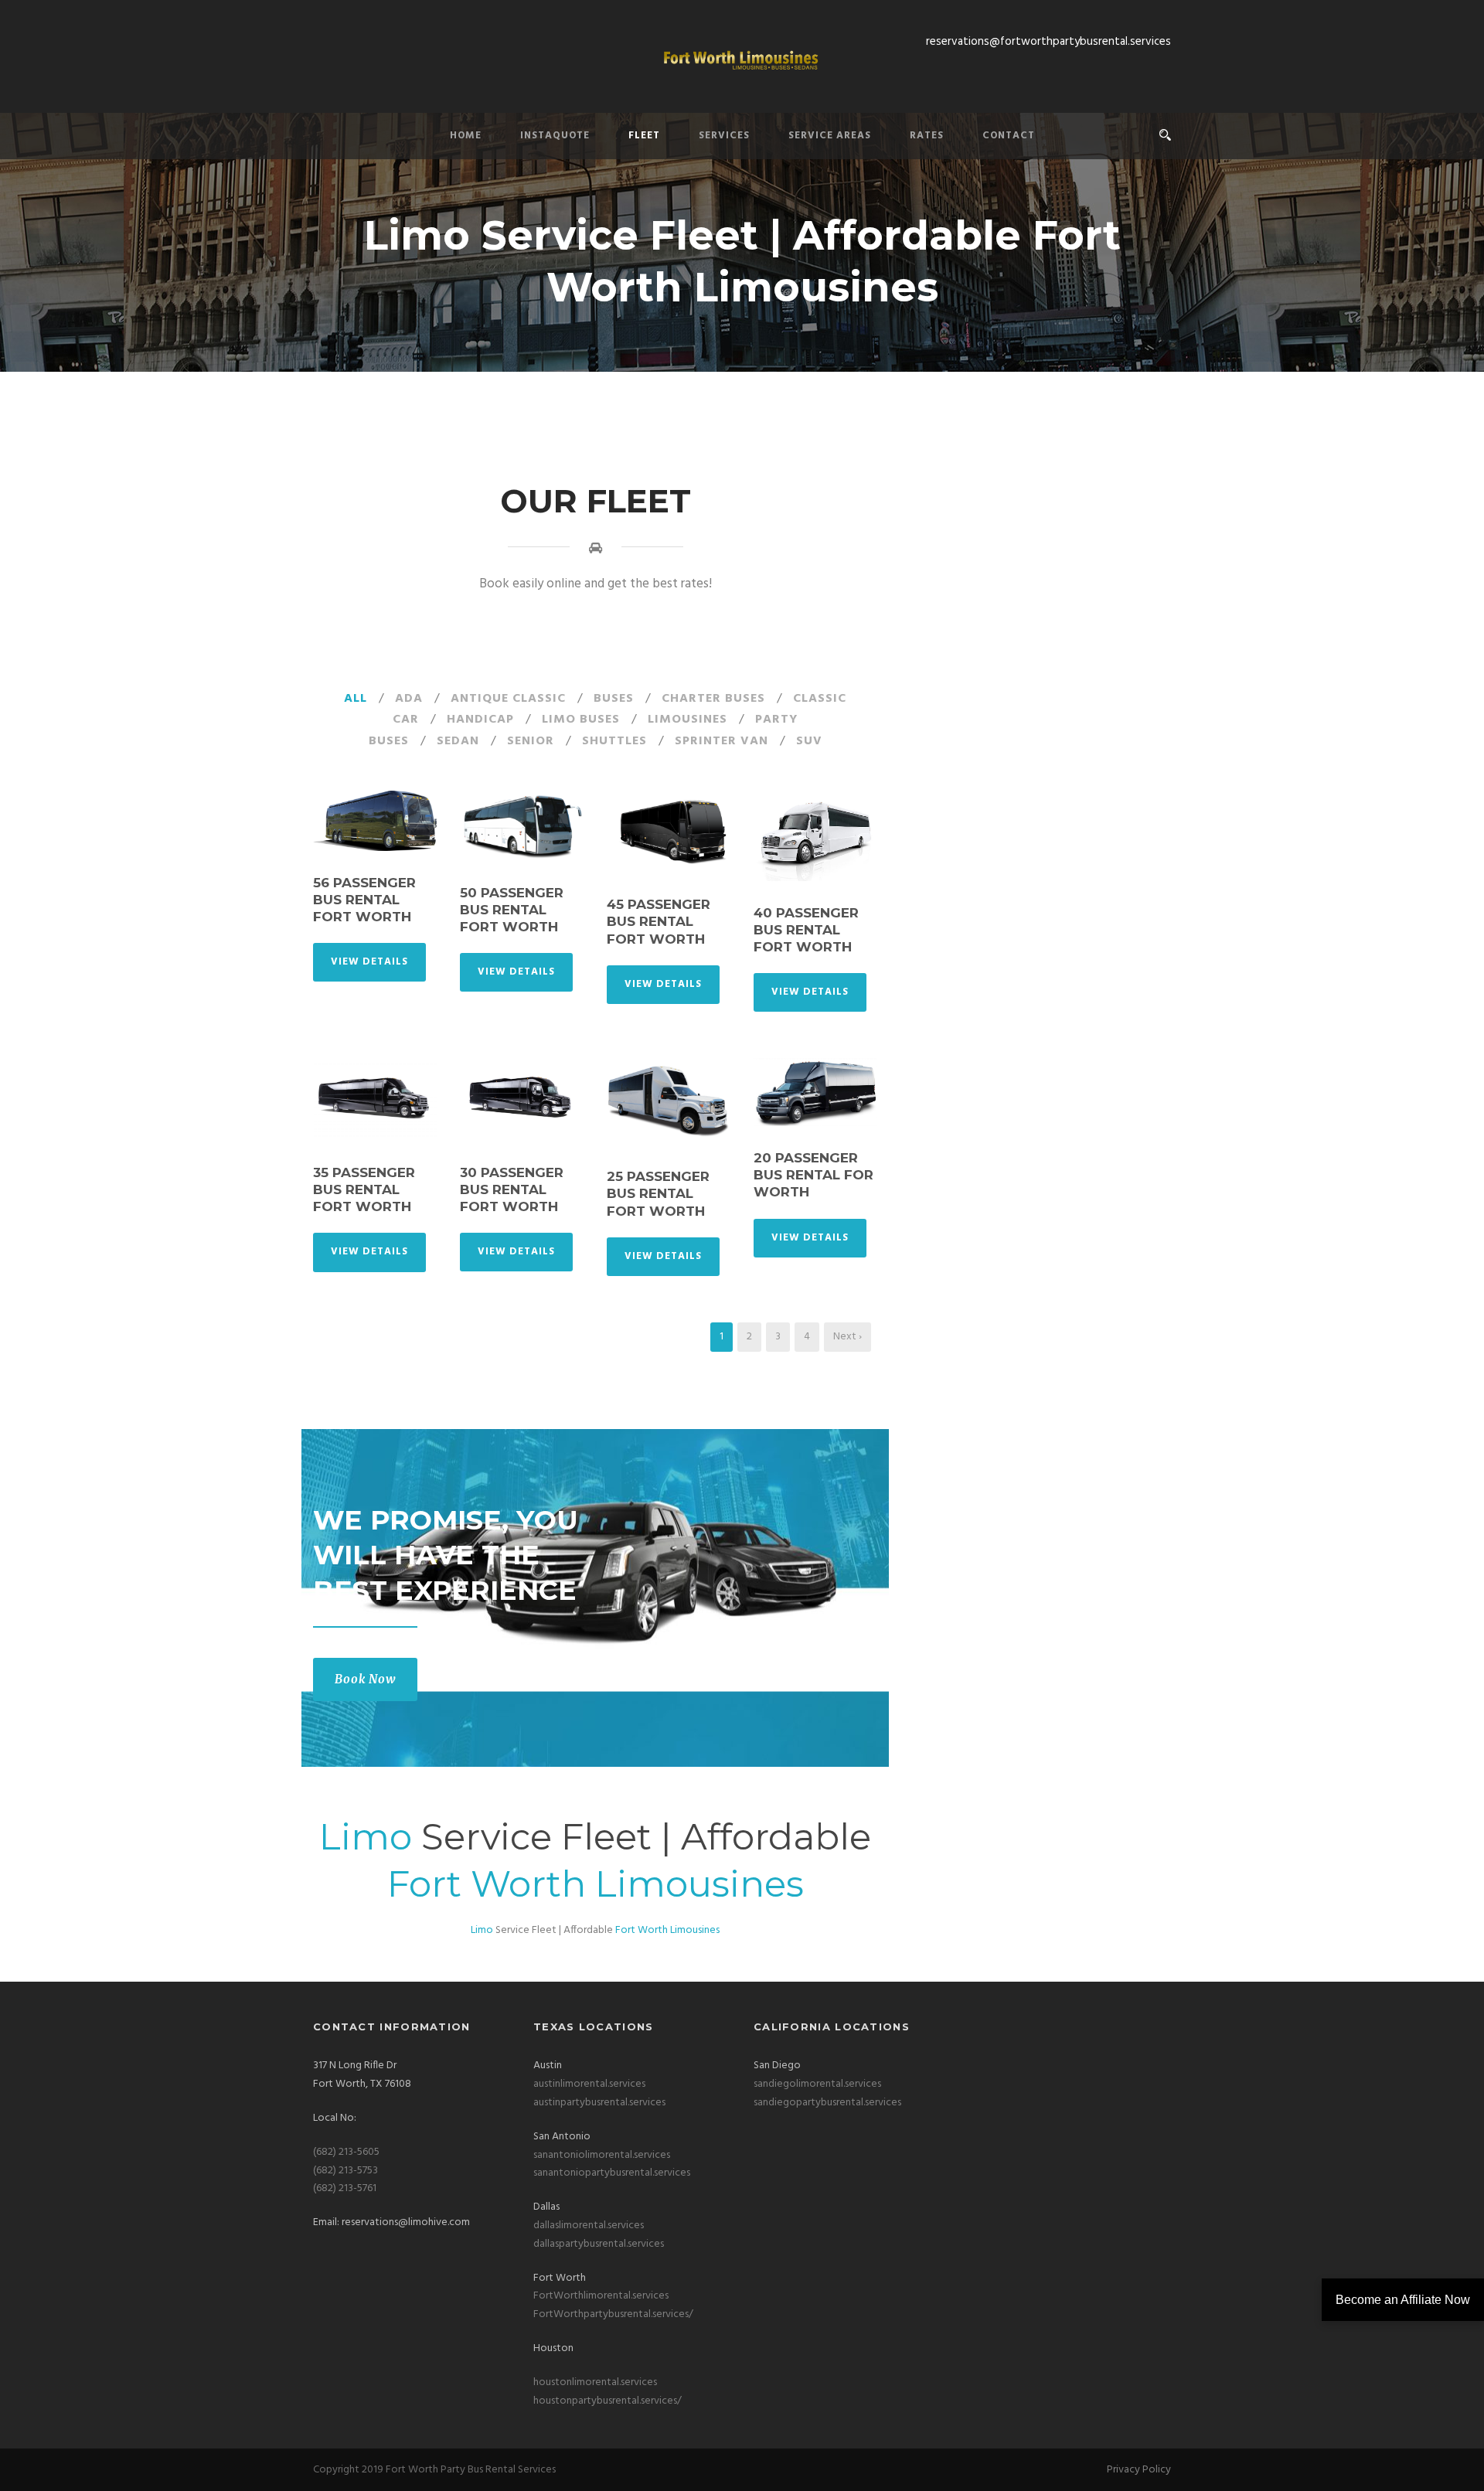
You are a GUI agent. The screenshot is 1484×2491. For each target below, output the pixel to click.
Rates (927, 136)
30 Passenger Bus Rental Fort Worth (512, 1189)
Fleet (644, 136)
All (356, 699)
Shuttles (614, 741)
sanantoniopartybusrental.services (612, 2173)
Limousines (688, 720)
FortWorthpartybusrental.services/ (613, 2314)
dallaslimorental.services (589, 2226)
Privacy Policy (1139, 2470)
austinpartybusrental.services (599, 2103)
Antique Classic (508, 699)
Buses (614, 699)
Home (466, 136)
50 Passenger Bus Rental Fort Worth (512, 910)
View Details (369, 962)
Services (724, 136)
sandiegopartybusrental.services (827, 2103)
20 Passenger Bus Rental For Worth (813, 1175)
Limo (366, 1837)
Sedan (458, 741)
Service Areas (830, 136)
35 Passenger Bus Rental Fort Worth (364, 1189)
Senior (531, 741)
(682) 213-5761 (345, 2188)
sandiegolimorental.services (817, 2084)
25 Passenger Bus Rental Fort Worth (658, 1193)
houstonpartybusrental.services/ (608, 2401)
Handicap (480, 720)
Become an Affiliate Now (1403, 2300)
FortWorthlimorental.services (601, 2296)
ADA (409, 699)
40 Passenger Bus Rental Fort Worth (806, 930)
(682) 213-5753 (345, 2171)
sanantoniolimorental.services (602, 2155)
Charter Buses (713, 699)
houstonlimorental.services (595, 2382)
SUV (809, 741)
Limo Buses (581, 720)
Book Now (365, 1679)
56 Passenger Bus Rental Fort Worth (364, 900)
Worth (528, 1884)
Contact (1009, 136)
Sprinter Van (722, 741)
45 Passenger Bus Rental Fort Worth (659, 921)
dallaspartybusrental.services (599, 2244)
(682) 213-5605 (346, 2152)
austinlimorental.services (589, 2084)
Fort (424, 1884)
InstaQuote (555, 136)
